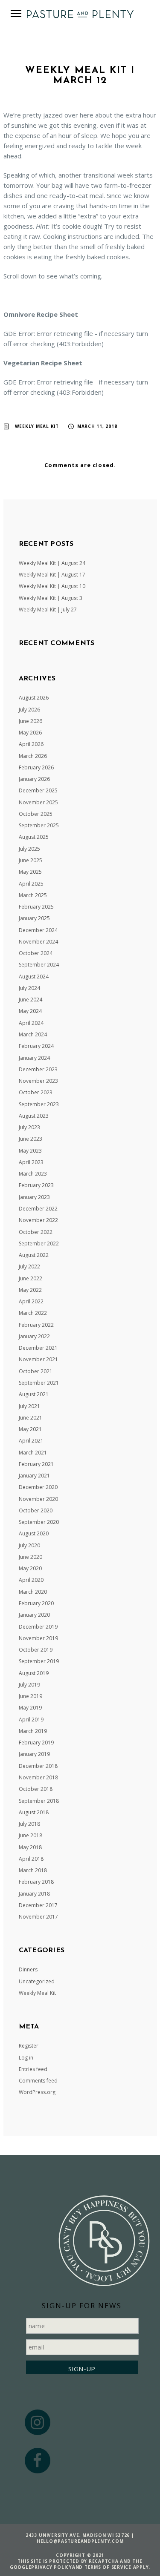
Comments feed (38, 2081)
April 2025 (31, 884)
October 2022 (36, 1232)
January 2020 (34, 1615)
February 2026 (36, 767)
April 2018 (31, 1859)
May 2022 (30, 1290)
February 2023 (36, 1185)
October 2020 (36, 1510)
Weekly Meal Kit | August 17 (52, 575)
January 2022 (34, 1336)
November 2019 (38, 1638)
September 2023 (39, 1104)
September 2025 (39, 825)
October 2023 (36, 1092)
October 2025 (36, 814)
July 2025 (29, 849)
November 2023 (38, 1081)
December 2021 (38, 1348)
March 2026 (33, 756)
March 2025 (33, 895)
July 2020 (29, 1545)
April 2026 (31, 744)
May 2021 (30, 1429)
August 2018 (34, 1812)
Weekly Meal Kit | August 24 (52, 563)
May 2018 (30, 1847)
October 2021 (36, 1371)
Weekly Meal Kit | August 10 (52, 586)
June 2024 (31, 1000)
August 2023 (34, 1116)
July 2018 (29, 1824)
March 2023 (33, 1174)
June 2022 (31, 1278)
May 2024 (30, 1011)
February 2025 (36, 907)
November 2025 (38, 802)
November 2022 (38, 1220)
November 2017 (38, 1917)
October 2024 (36, 953)
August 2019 (34, 1673)
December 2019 (38, 1627)
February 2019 (36, 1743)
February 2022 (36, 1325)
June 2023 (31, 1139)
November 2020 (38, 1499)
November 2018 (38, 1777)
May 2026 (30, 733)
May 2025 (30, 872)
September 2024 (39, 965)
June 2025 (31, 860)
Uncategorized (37, 1981)
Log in (26, 2058)
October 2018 (36, 1789)
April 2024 (31, 1023)
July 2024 (29, 988)
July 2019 (29, 1685)
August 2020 (34, 1533)
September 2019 (39, 1661)
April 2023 (31, 1162)
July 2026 (29, 710)
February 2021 (36, 1464)
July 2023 (29, 1127)
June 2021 (31, 1418)
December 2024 (38, 930)
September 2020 (39, 1522)
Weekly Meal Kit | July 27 (48, 610)
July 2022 (29, 1266)
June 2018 (31, 1835)
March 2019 (33, 1731)
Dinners (28, 1969)
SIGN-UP (82, 2369)
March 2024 (33, 1034)
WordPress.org (37, 2092)
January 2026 (34, 779)
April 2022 (31, 1301)
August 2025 (34, 837)
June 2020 (31, 1557)
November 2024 (38, 942)
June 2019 (31, 1696)
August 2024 (34, 977)
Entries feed (33, 2069)
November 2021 (38, 1359)
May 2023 (30, 1151)
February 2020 (36, 1603)
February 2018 (36, 1882)
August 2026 (34, 698)
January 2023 (34, 1197)
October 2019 (36, 1650)
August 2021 (34, 1394)
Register (29, 2046)
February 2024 (36, 1046)
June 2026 (31, 721)
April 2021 (31, 1441)
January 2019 (34, 1754)
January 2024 (34, 1058)
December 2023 (38, 1069)
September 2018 (39, 1801)
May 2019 (30, 1708)
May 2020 (30, 1568)
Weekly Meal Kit (37, 426)
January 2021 (34, 1476)
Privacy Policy (52, 2567)
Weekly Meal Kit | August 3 (51, 598)
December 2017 (38, 1905)
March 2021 (33, 1453)
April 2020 (31, 1580)
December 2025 (38, 790)
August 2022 (34, 1255)
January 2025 (34, 918)
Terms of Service (108, 2567)
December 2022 (38, 1209)
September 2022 (39, 1244)
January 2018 (34, 1894)
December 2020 (38, 1487)
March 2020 (33, 1592)
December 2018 (38, 1766)
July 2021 (29, 1406)
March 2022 (33, 1313)
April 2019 (31, 1720)
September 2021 (39, 1383)
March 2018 (33, 1870)
